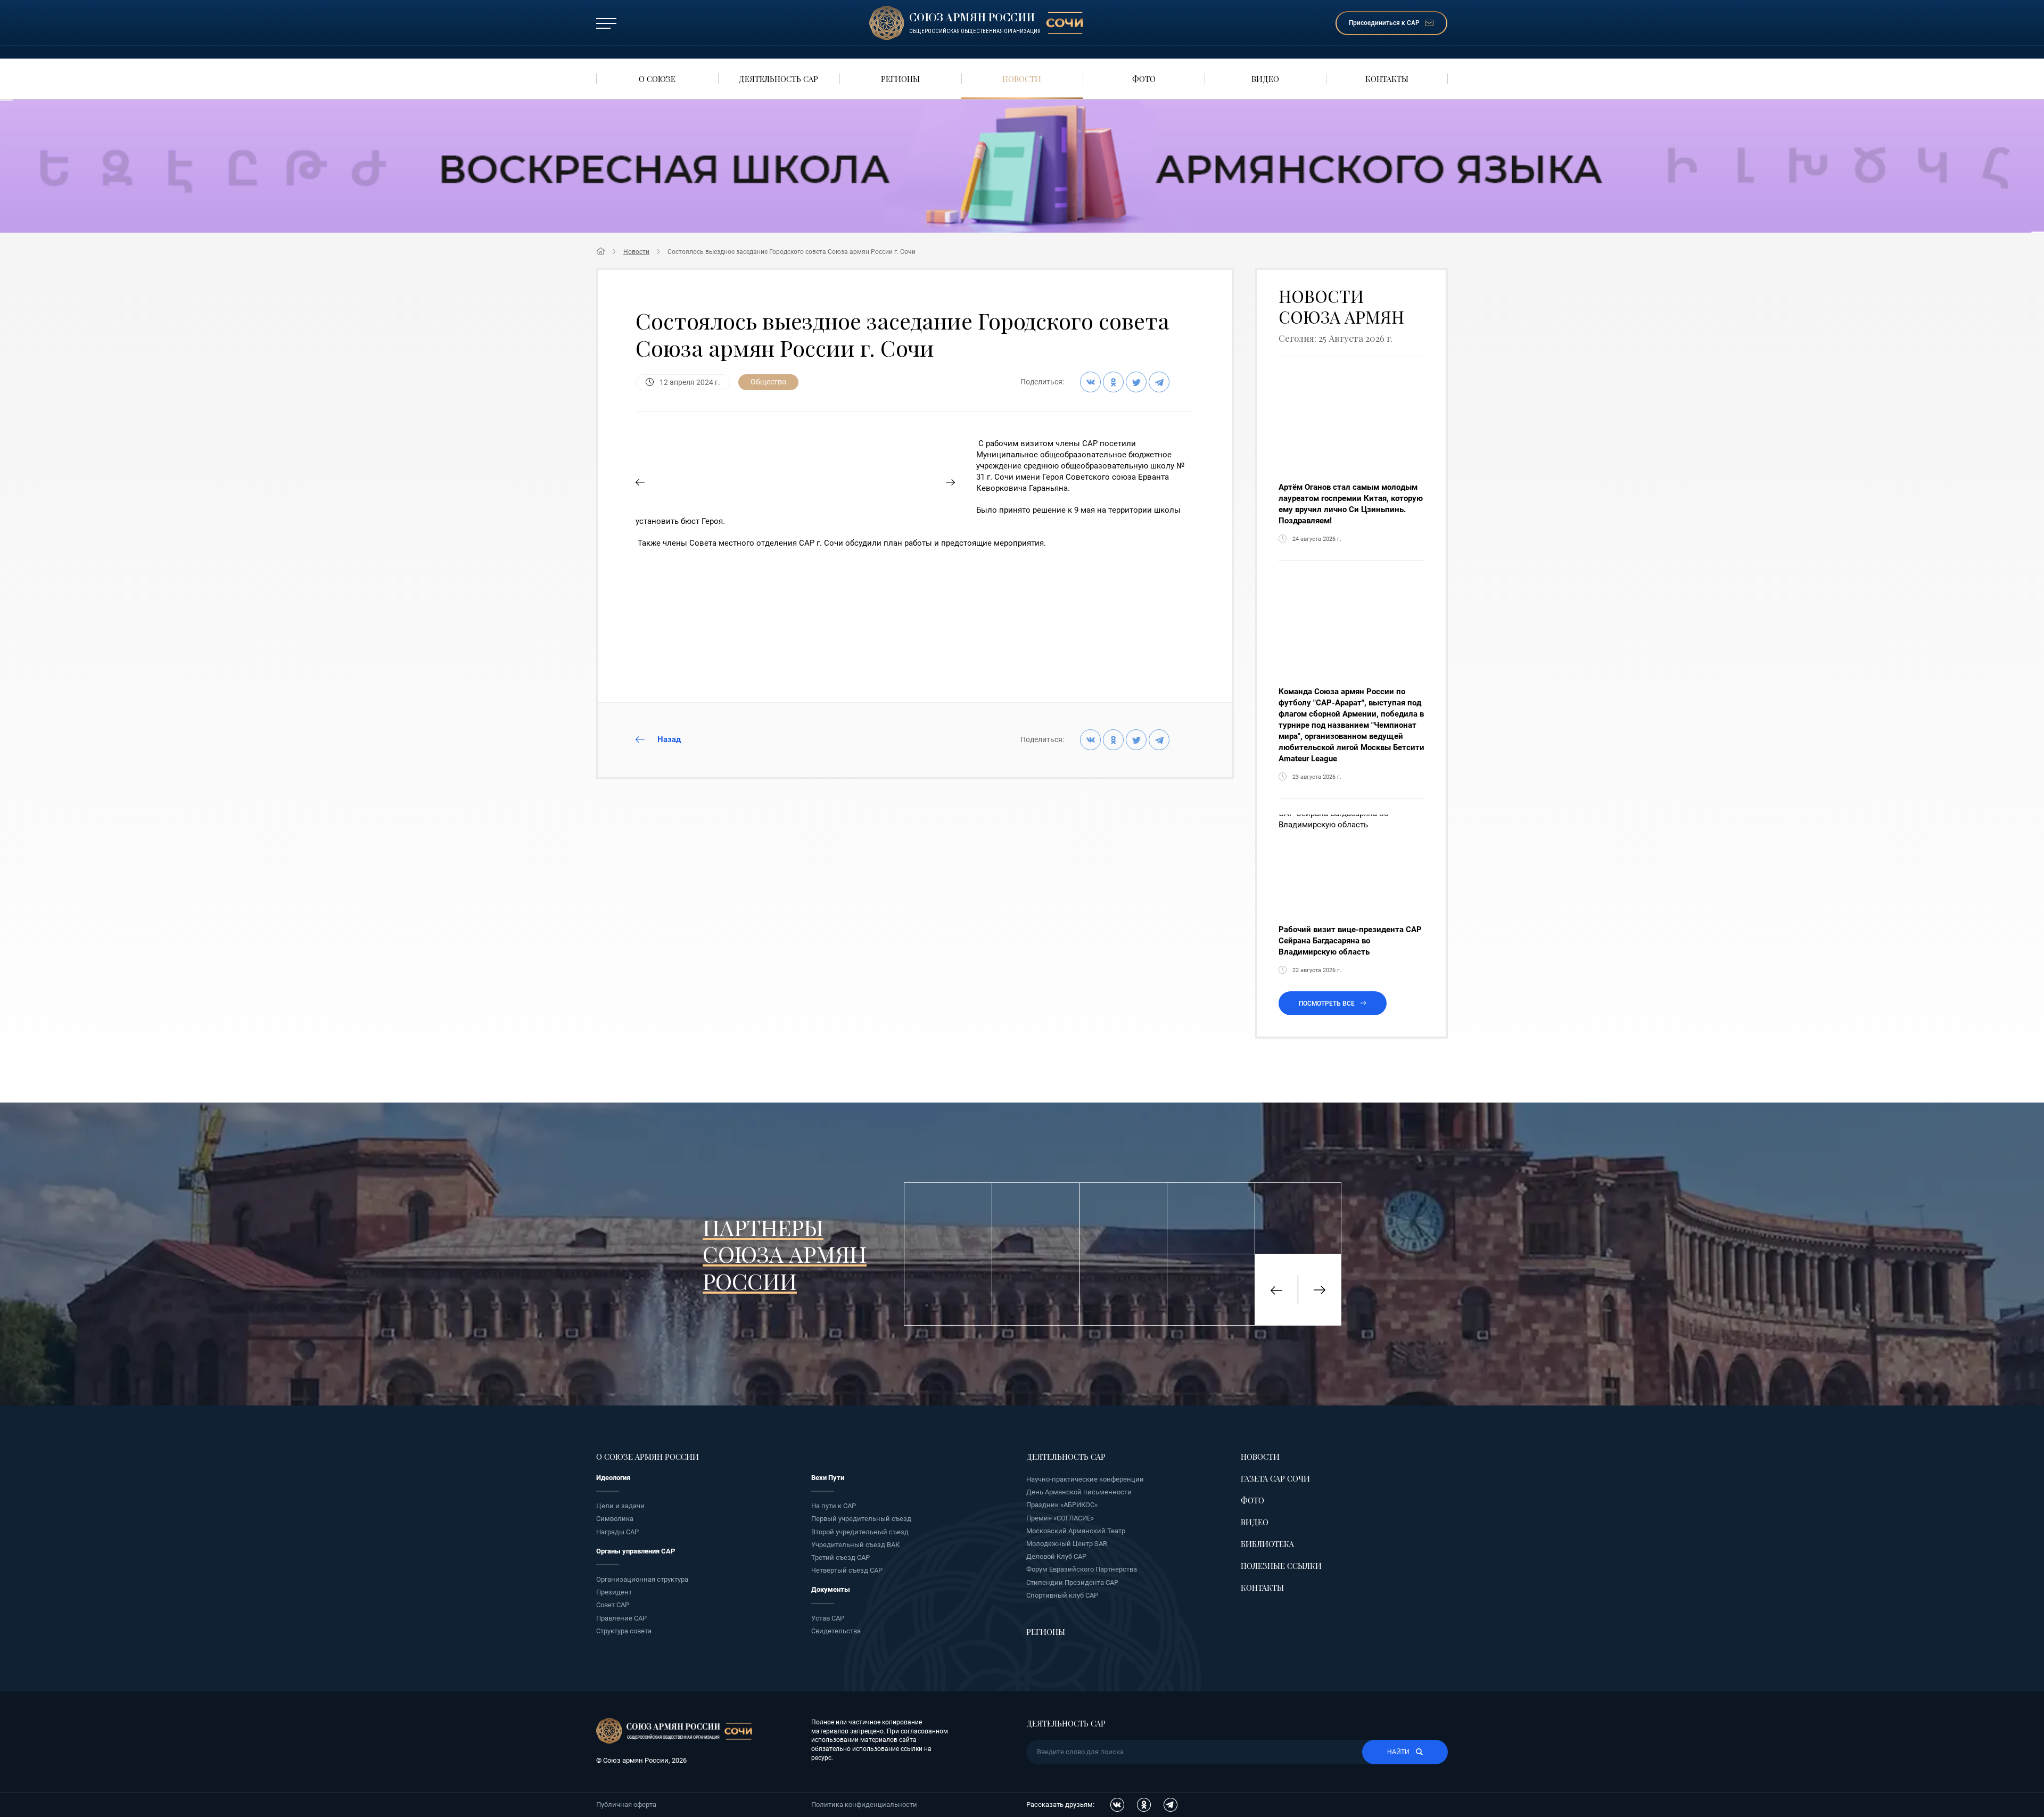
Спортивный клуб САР (1062, 1595)
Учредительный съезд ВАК (855, 1545)
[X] (1136, 382)
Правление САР (621, 1618)
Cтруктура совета (624, 1631)
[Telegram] (1159, 382)
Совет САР (613, 1605)
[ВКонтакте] (1090, 382)
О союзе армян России (648, 1457)
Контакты (1262, 1588)
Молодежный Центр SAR (1067, 1544)
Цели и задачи (620, 1506)
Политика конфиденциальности (864, 1804)
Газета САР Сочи (1275, 1478)
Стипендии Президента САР (1072, 1582)
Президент (614, 1592)
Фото (1252, 1500)
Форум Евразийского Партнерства (1082, 1569)
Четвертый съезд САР (847, 1570)
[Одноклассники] (1113, 382)
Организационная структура (642, 1579)
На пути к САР (834, 1506)
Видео (1255, 1522)
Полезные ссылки (1281, 1566)
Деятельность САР (1066, 1457)
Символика (615, 1519)
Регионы (1046, 1632)
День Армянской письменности (1079, 1492)
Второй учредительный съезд (860, 1532)
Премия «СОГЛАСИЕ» (1060, 1518)
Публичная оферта (626, 1804)
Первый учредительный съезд (861, 1519)
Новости (636, 252)
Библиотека (1267, 1544)
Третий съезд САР (840, 1557)
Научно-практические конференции (1085, 1479)
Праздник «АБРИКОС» (1062, 1505)
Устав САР (828, 1618)
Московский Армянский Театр (1076, 1531)
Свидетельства (836, 1631)
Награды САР (617, 1532)
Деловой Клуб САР (1056, 1556)
